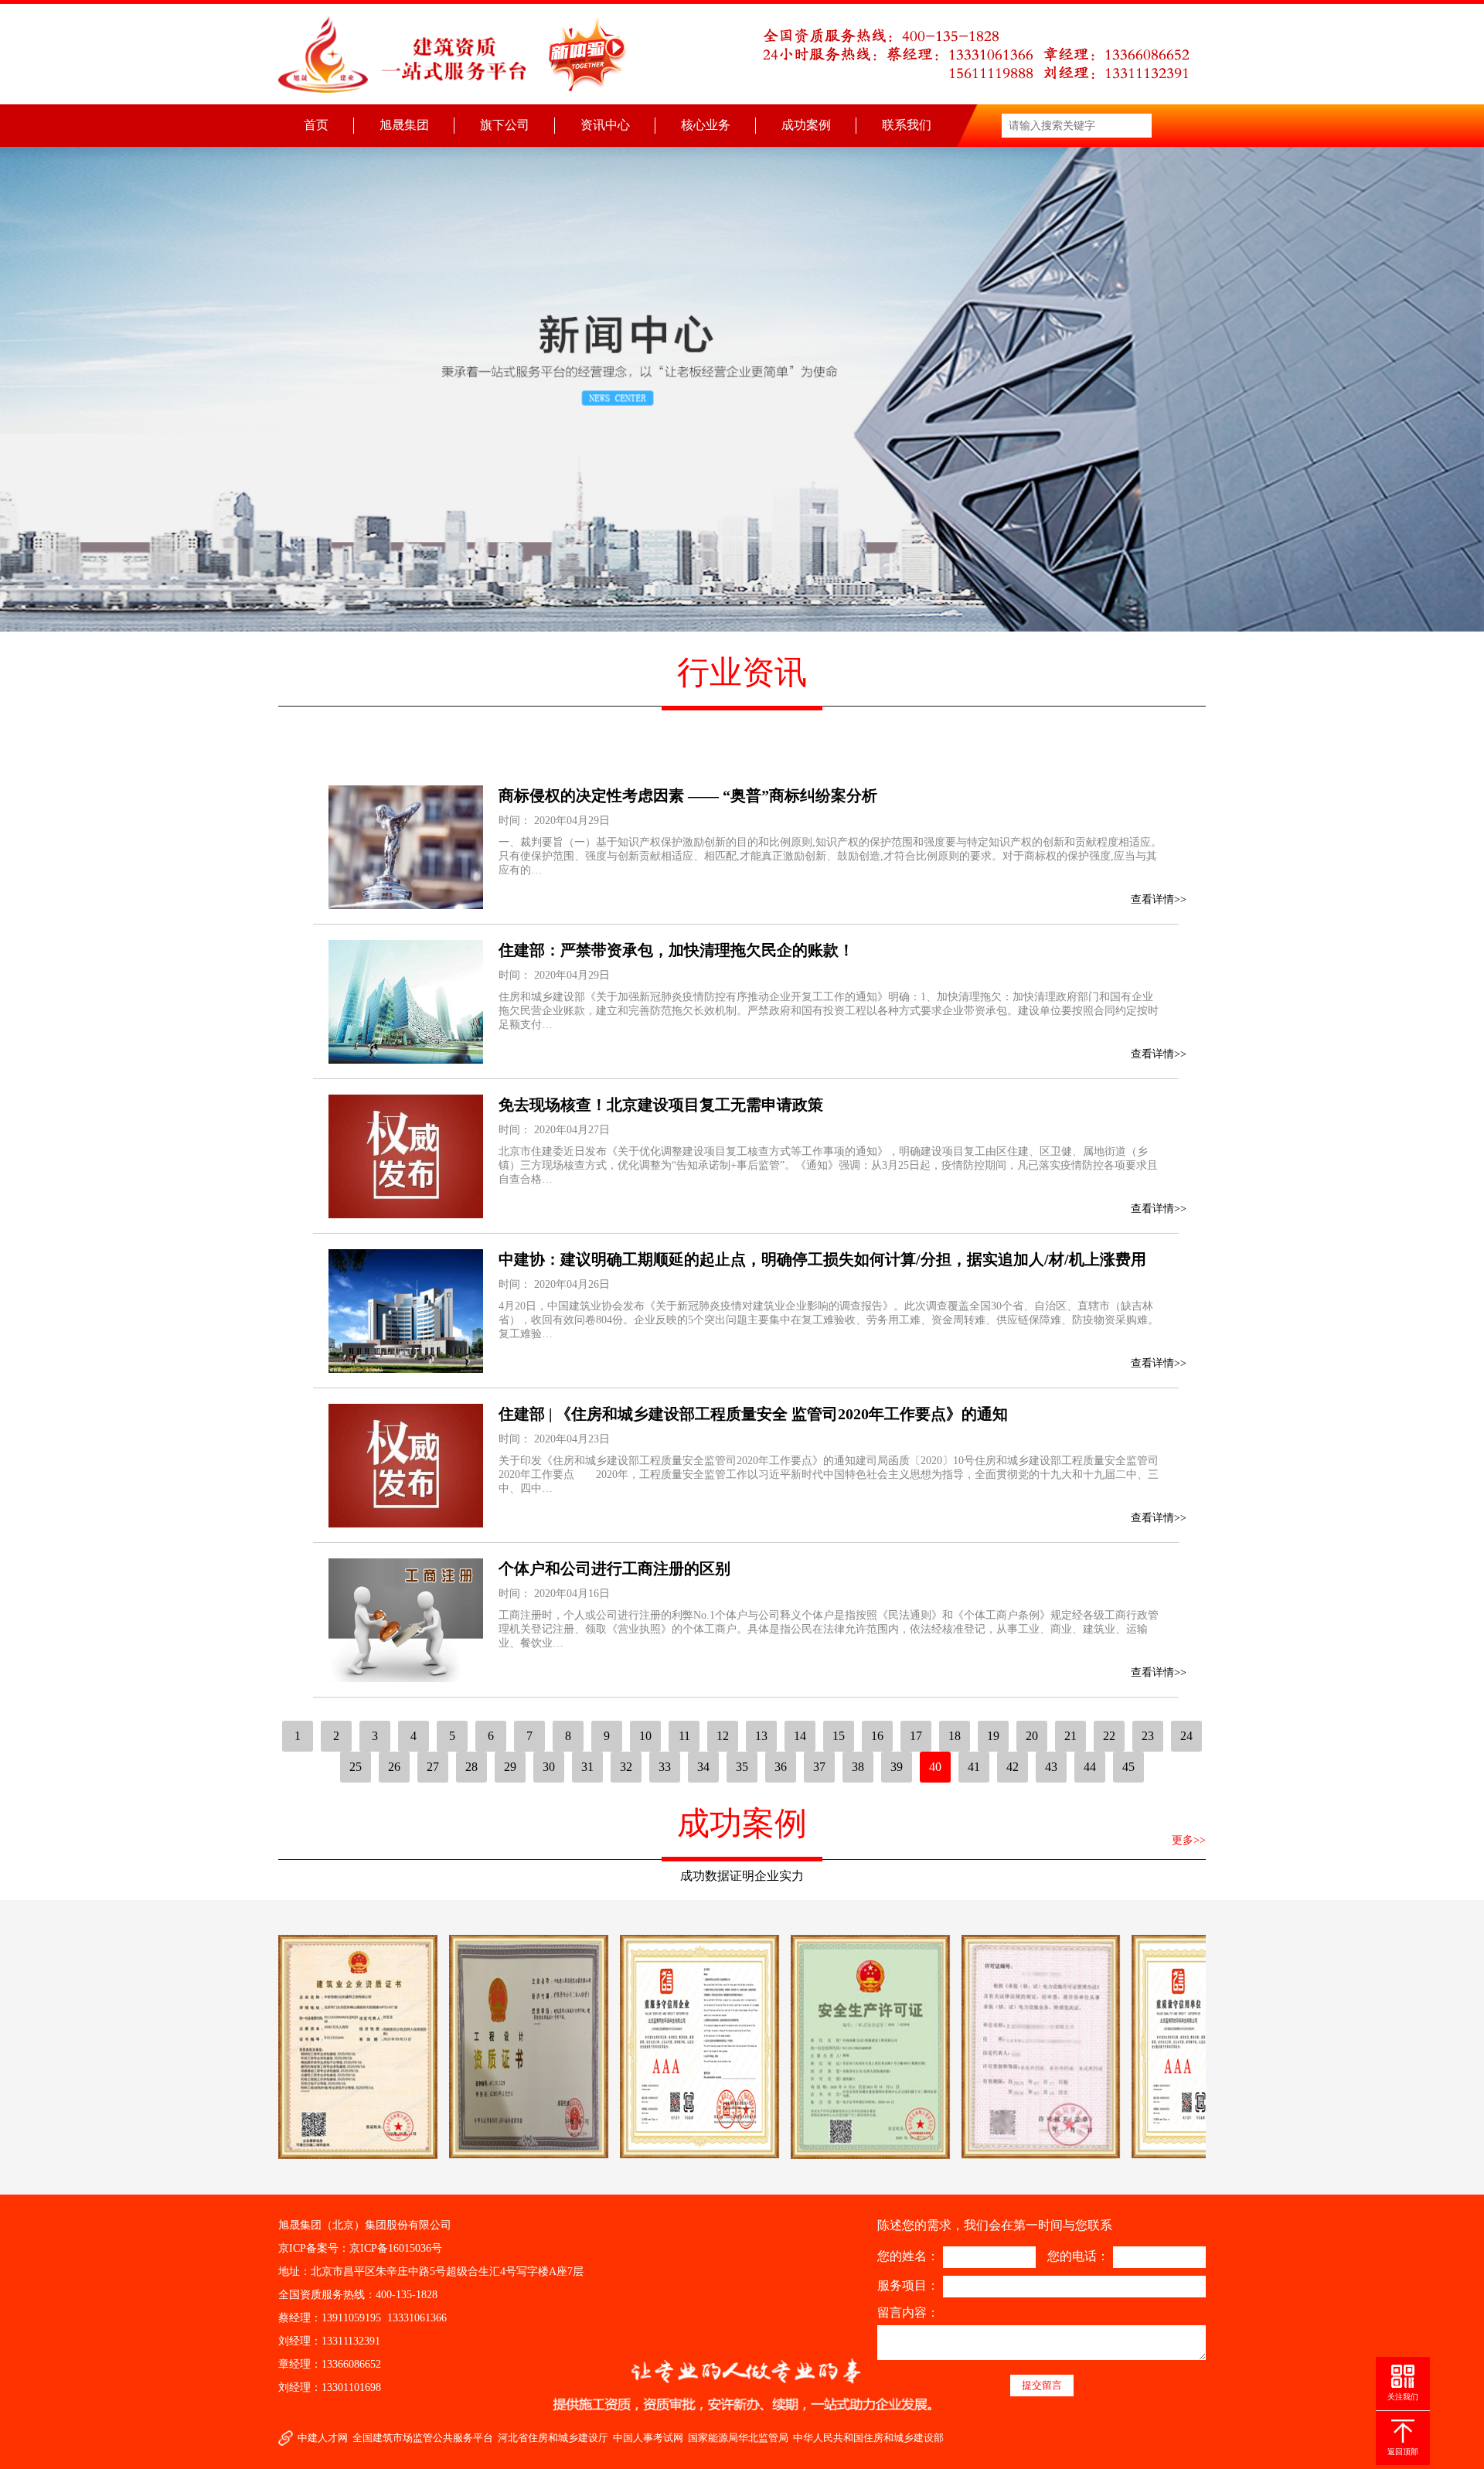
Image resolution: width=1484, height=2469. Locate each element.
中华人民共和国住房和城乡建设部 (868, 2438)
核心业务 (706, 125)
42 (1013, 1767)
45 (1128, 1767)
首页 (316, 125)
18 (955, 1736)
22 (1109, 1736)
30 (549, 1767)
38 (858, 1767)
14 (800, 1736)
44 (1090, 1767)
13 (761, 1736)
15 (839, 1736)
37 (819, 1767)
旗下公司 (505, 125)
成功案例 (806, 125)
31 (587, 1767)
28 (471, 1767)
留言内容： (908, 2312)
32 (626, 1767)
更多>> (1189, 1840)
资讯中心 (605, 125)
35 (742, 1767)
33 (665, 1767)
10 (645, 1736)
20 (1032, 1736)
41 (974, 1767)
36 (781, 1767)
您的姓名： (908, 2256)
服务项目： (908, 2285)
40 (935, 1767)
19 (993, 1736)
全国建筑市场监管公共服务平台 (423, 2438)
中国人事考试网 (648, 2438)
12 (723, 1736)
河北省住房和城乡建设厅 (553, 2438)
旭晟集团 (404, 125)
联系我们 (907, 125)
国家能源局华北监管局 (738, 2438)
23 (1148, 1736)
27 (433, 1767)
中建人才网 (323, 2438)
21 (1070, 1736)
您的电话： (1078, 2256)
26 (394, 1767)
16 (877, 1736)
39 (897, 1767)
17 (916, 1736)
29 (510, 1767)
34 (703, 1767)
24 (1186, 1736)
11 (684, 1736)
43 (1051, 1767)
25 (356, 1767)
